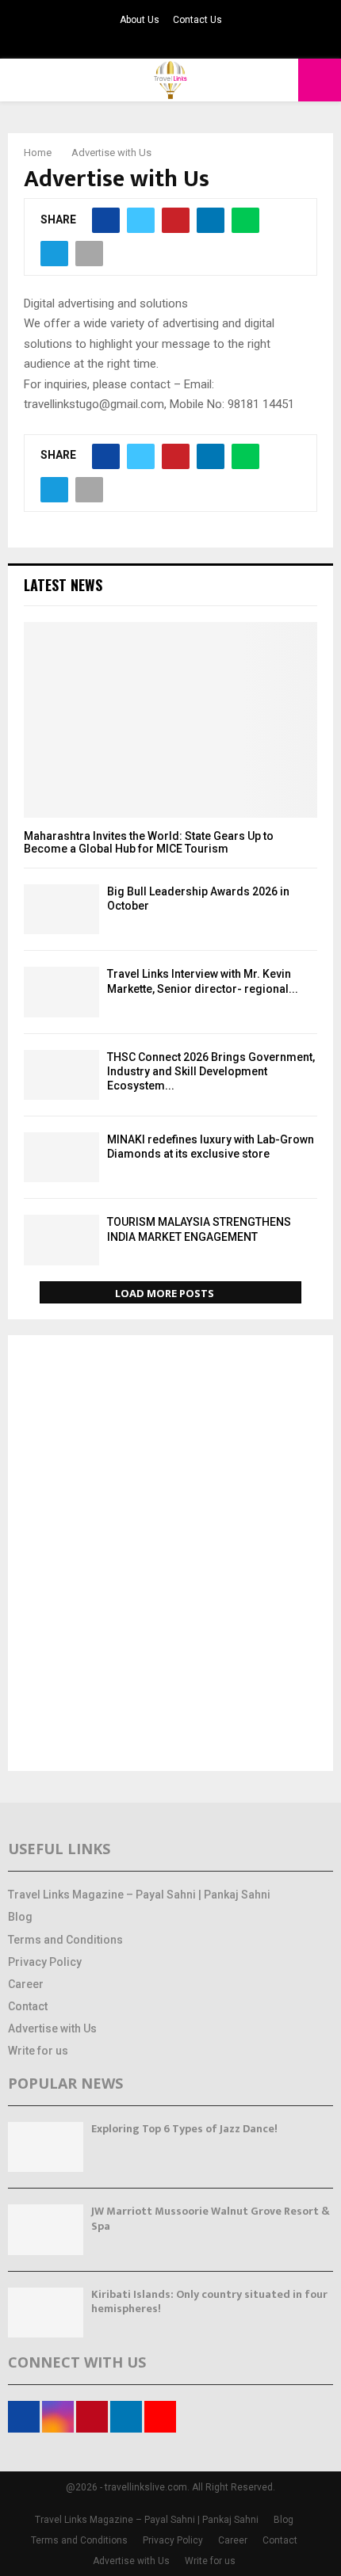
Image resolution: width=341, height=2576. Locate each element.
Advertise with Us (52, 2028)
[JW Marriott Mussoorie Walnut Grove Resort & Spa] (46, 2229)
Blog (20, 1917)
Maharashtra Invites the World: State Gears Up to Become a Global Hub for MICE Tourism (149, 843)
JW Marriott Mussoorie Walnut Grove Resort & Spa (211, 2218)
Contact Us (197, 20)
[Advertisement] (170, 1555)
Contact (28, 2006)
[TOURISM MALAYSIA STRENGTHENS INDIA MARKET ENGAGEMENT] (61, 1240)
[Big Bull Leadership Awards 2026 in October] (61, 909)
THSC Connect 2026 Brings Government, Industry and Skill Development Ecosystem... (211, 1071)
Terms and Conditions (65, 1940)
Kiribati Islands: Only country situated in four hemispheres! (209, 2301)
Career (26, 1984)
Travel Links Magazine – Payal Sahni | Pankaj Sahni (139, 1895)
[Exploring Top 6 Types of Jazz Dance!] (46, 2147)
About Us (140, 20)
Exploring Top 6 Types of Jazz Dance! (184, 2129)
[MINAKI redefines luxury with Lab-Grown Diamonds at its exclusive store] (61, 1157)
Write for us (38, 2051)
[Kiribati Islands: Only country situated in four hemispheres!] (46, 2313)
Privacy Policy (45, 1962)
